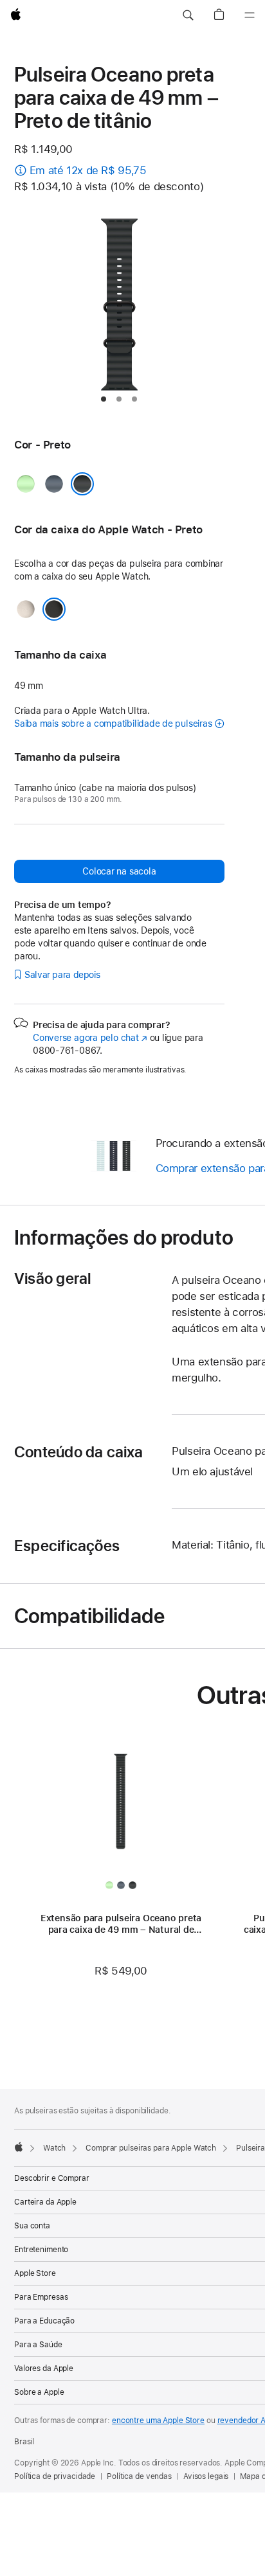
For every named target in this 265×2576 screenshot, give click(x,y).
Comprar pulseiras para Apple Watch (151, 2148)
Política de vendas (139, 2476)
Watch (54, 2148)
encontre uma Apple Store (158, 2421)
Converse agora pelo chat (90, 1038)
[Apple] (19, 2147)
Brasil (24, 2442)
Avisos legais (206, 2476)
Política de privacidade (55, 2476)
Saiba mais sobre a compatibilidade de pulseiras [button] (113, 724)
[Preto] (82, 484)
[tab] (104, 399)
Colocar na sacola (119, 871)
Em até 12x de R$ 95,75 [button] (88, 170)
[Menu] (250, 15)
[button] (188, 15)
